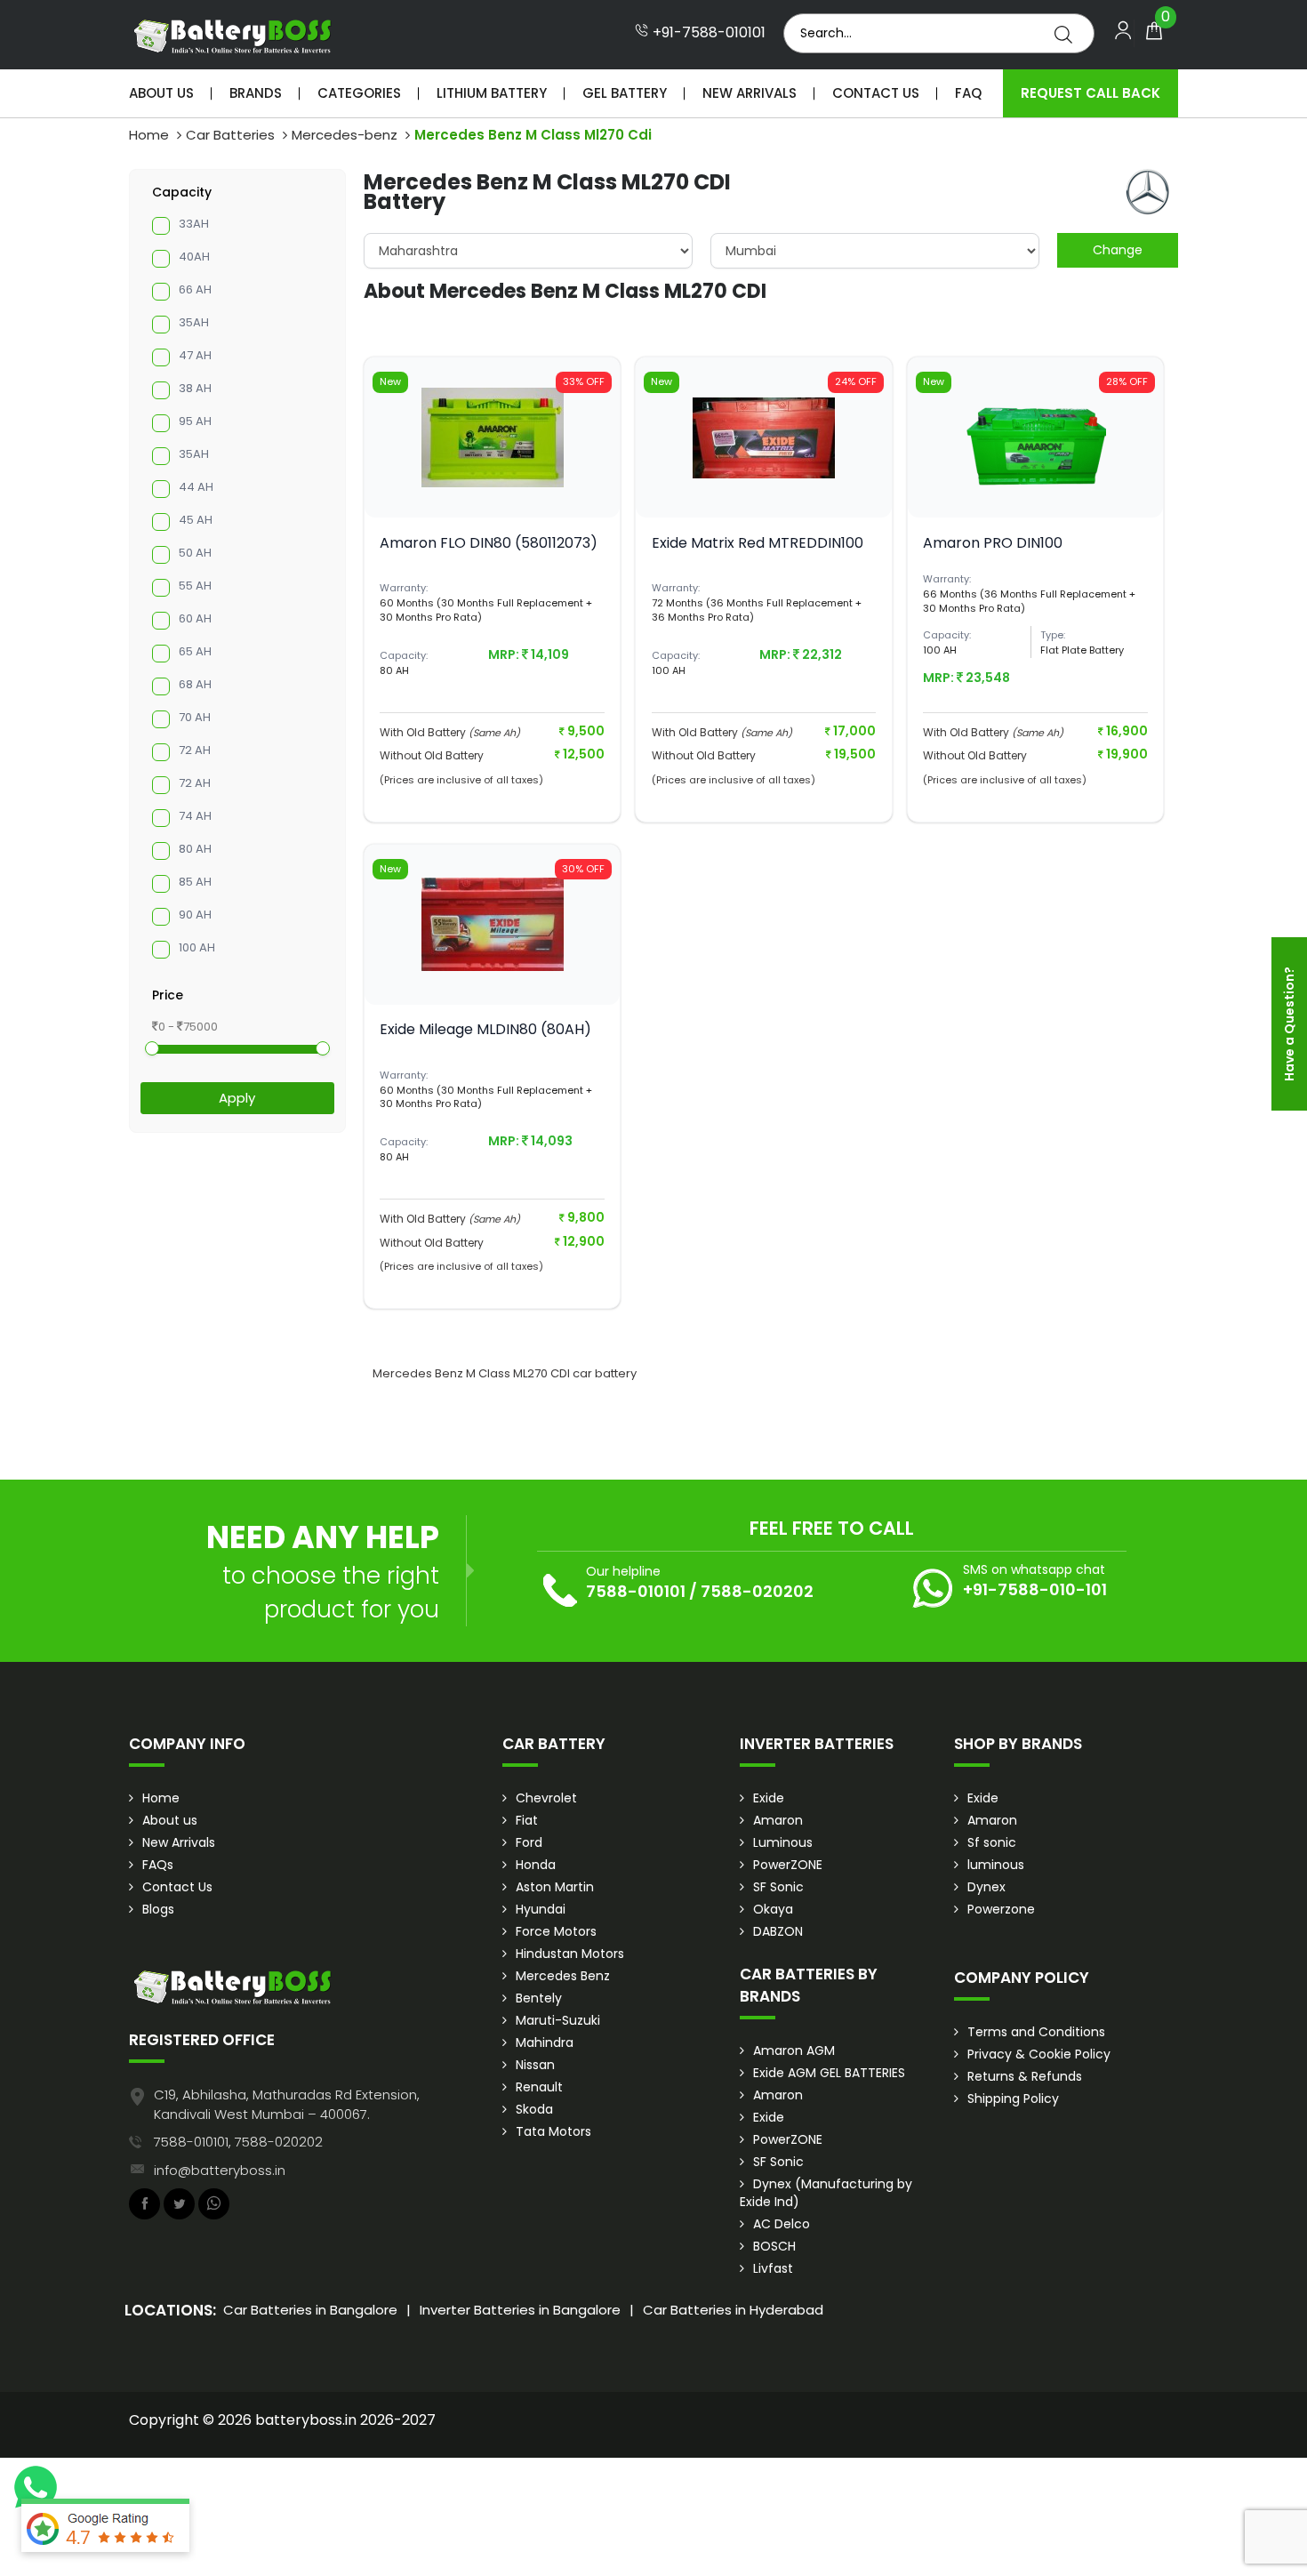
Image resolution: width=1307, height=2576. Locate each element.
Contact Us (876, 93)
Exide (769, 1798)
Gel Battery (625, 93)
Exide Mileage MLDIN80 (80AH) (485, 1029)
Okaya (773, 1909)
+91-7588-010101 (707, 33)
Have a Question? (1289, 1024)
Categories (359, 93)
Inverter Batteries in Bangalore (520, 2310)
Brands (256, 93)
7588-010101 (636, 1591)
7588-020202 (757, 1591)
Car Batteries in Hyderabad (733, 2310)
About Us (161, 93)
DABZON (778, 1931)
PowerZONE (788, 1865)
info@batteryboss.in (220, 2170)
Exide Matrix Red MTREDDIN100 (758, 543)
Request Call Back (1091, 93)
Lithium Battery (492, 93)
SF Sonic (778, 1887)
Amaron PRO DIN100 (993, 543)
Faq (968, 93)
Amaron (778, 1820)
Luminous (783, 1842)
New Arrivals (750, 93)
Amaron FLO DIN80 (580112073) (489, 543)
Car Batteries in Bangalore (310, 2310)
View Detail (493, 488)
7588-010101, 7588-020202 (238, 2142)
